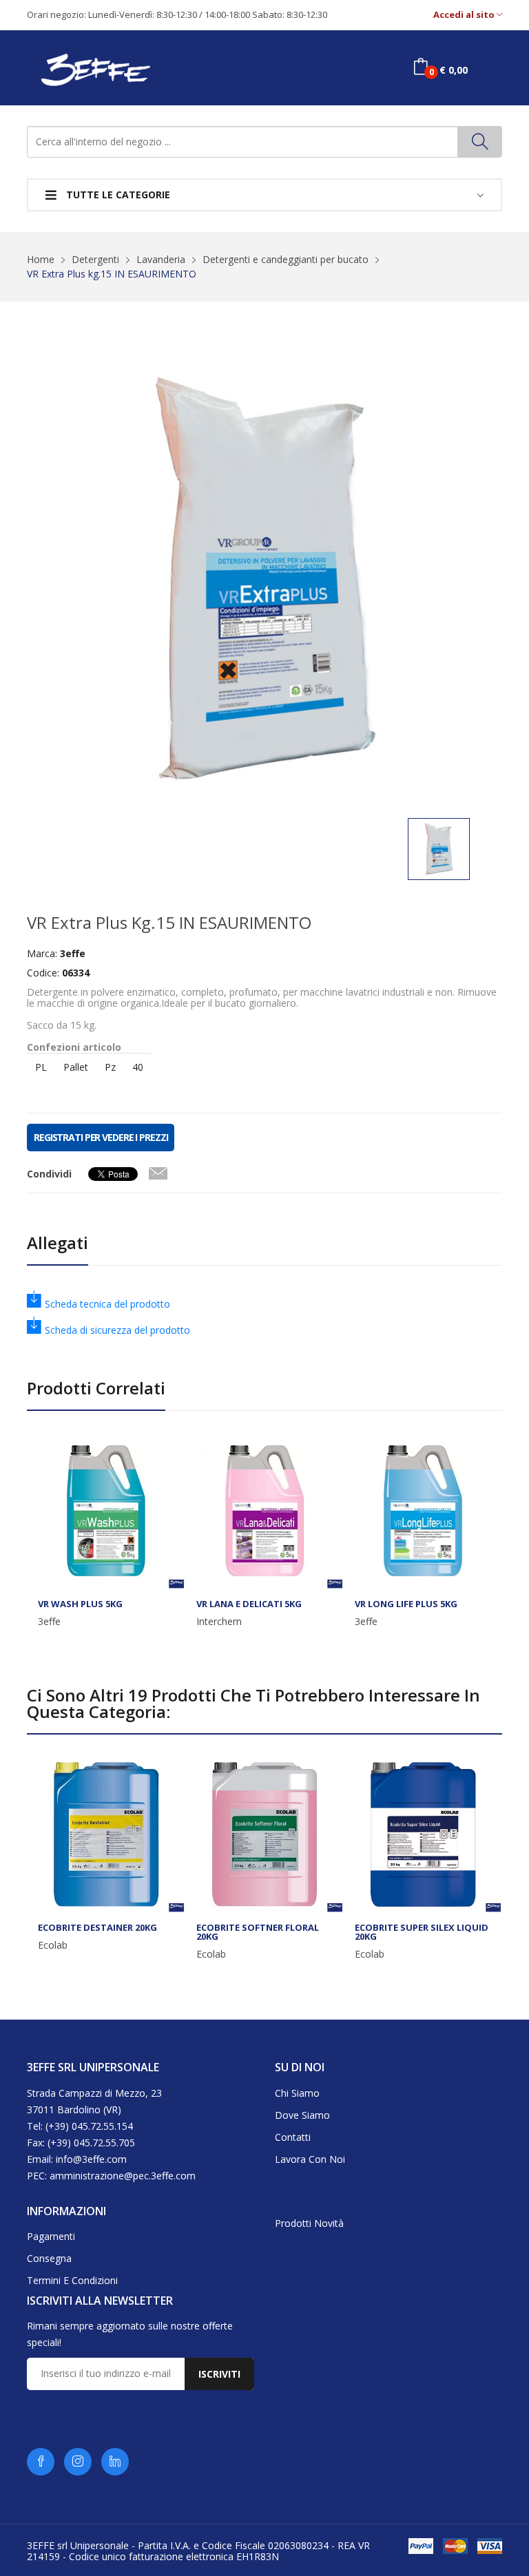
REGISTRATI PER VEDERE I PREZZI (101, 1137)
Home (41, 259)
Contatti (293, 2137)
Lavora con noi (310, 2159)
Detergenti (95, 259)
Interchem (219, 1622)
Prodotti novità (309, 2223)
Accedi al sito (465, 15)
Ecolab (53, 1945)
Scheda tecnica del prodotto (107, 1304)
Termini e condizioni (72, 2280)
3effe (49, 1622)
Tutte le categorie (117, 195)
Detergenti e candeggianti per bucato (286, 259)
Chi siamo (297, 2093)
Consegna (49, 2258)
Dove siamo (302, 2115)
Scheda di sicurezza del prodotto (117, 1330)
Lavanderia (161, 259)
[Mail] (158, 1171)
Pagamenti (51, 2236)
